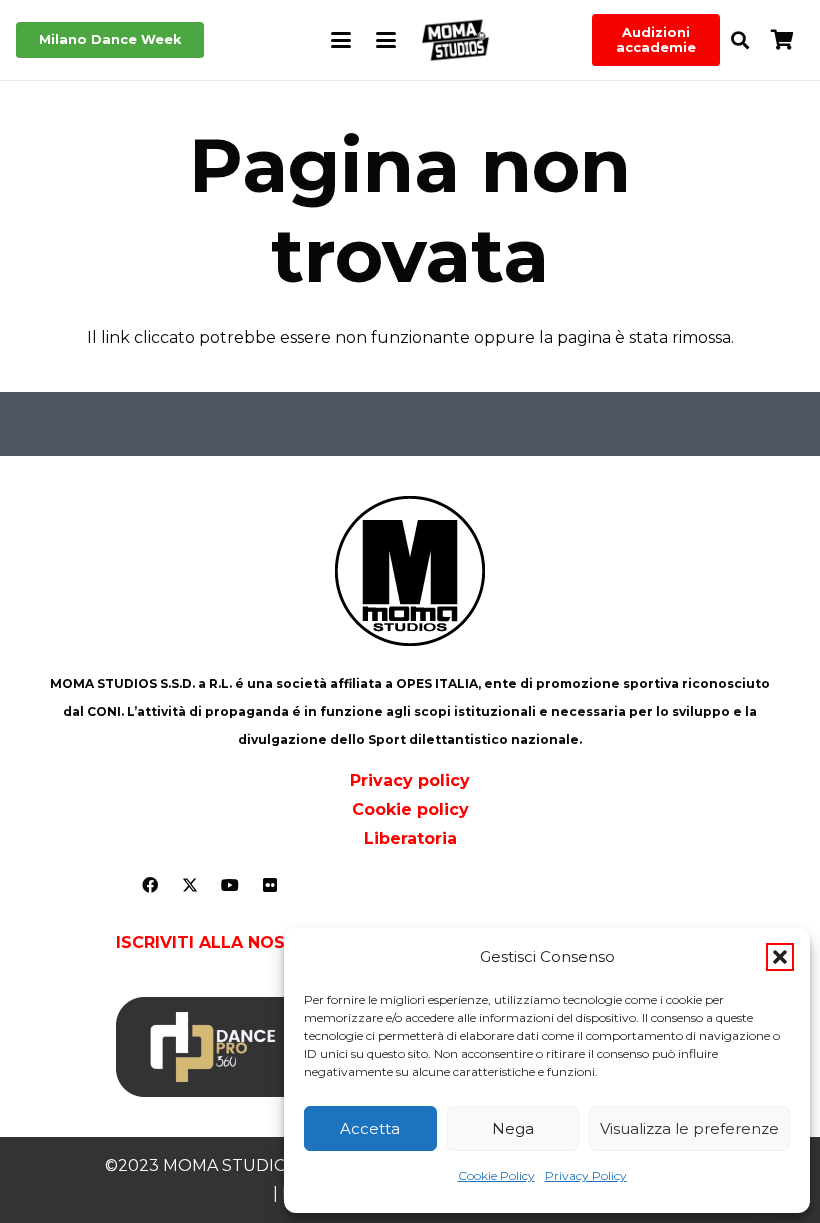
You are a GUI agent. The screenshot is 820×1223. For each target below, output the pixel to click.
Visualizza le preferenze (689, 1128)
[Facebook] (150, 885)
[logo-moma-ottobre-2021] (455, 40)
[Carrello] (782, 40)
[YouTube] (230, 885)
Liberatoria (410, 838)
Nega (513, 1128)
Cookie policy (410, 809)
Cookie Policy (496, 1175)
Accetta (370, 1128)
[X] (190, 885)
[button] (780, 957)
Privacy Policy (586, 1175)
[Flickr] (270, 885)
